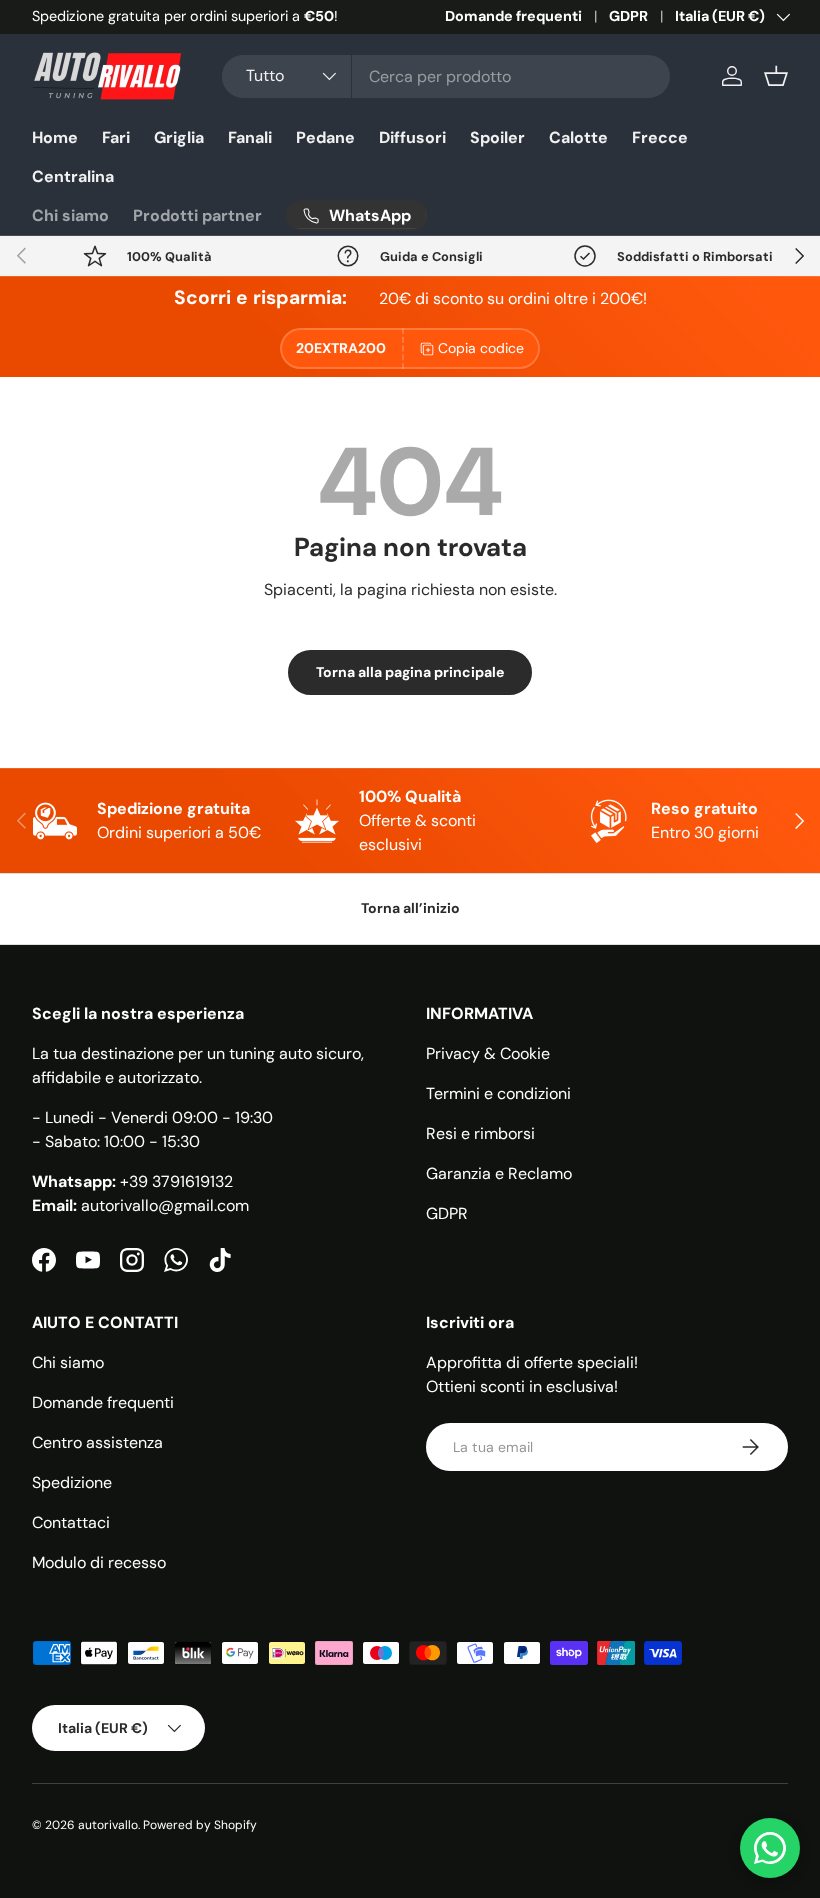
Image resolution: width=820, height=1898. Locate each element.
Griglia (179, 137)
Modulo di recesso (99, 1562)
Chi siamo (70, 215)
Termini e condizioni (498, 1093)
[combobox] (446, 76)
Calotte (578, 137)
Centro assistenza (97, 1442)
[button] (776, 76)
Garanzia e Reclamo (499, 1173)
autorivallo (108, 1825)
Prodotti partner (197, 215)
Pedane (325, 137)
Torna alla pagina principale (410, 672)
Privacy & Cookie (488, 1053)
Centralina (73, 176)
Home (55, 137)
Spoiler (497, 137)
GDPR (628, 16)
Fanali (250, 137)
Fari (116, 137)
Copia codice (481, 348)
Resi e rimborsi (480, 1133)
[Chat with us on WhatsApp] (770, 1848)
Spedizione (72, 1482)
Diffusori (412, 137)
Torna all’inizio (410, 908)
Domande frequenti (513, 16)
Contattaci (71, 1522)
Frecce (660, 137)
